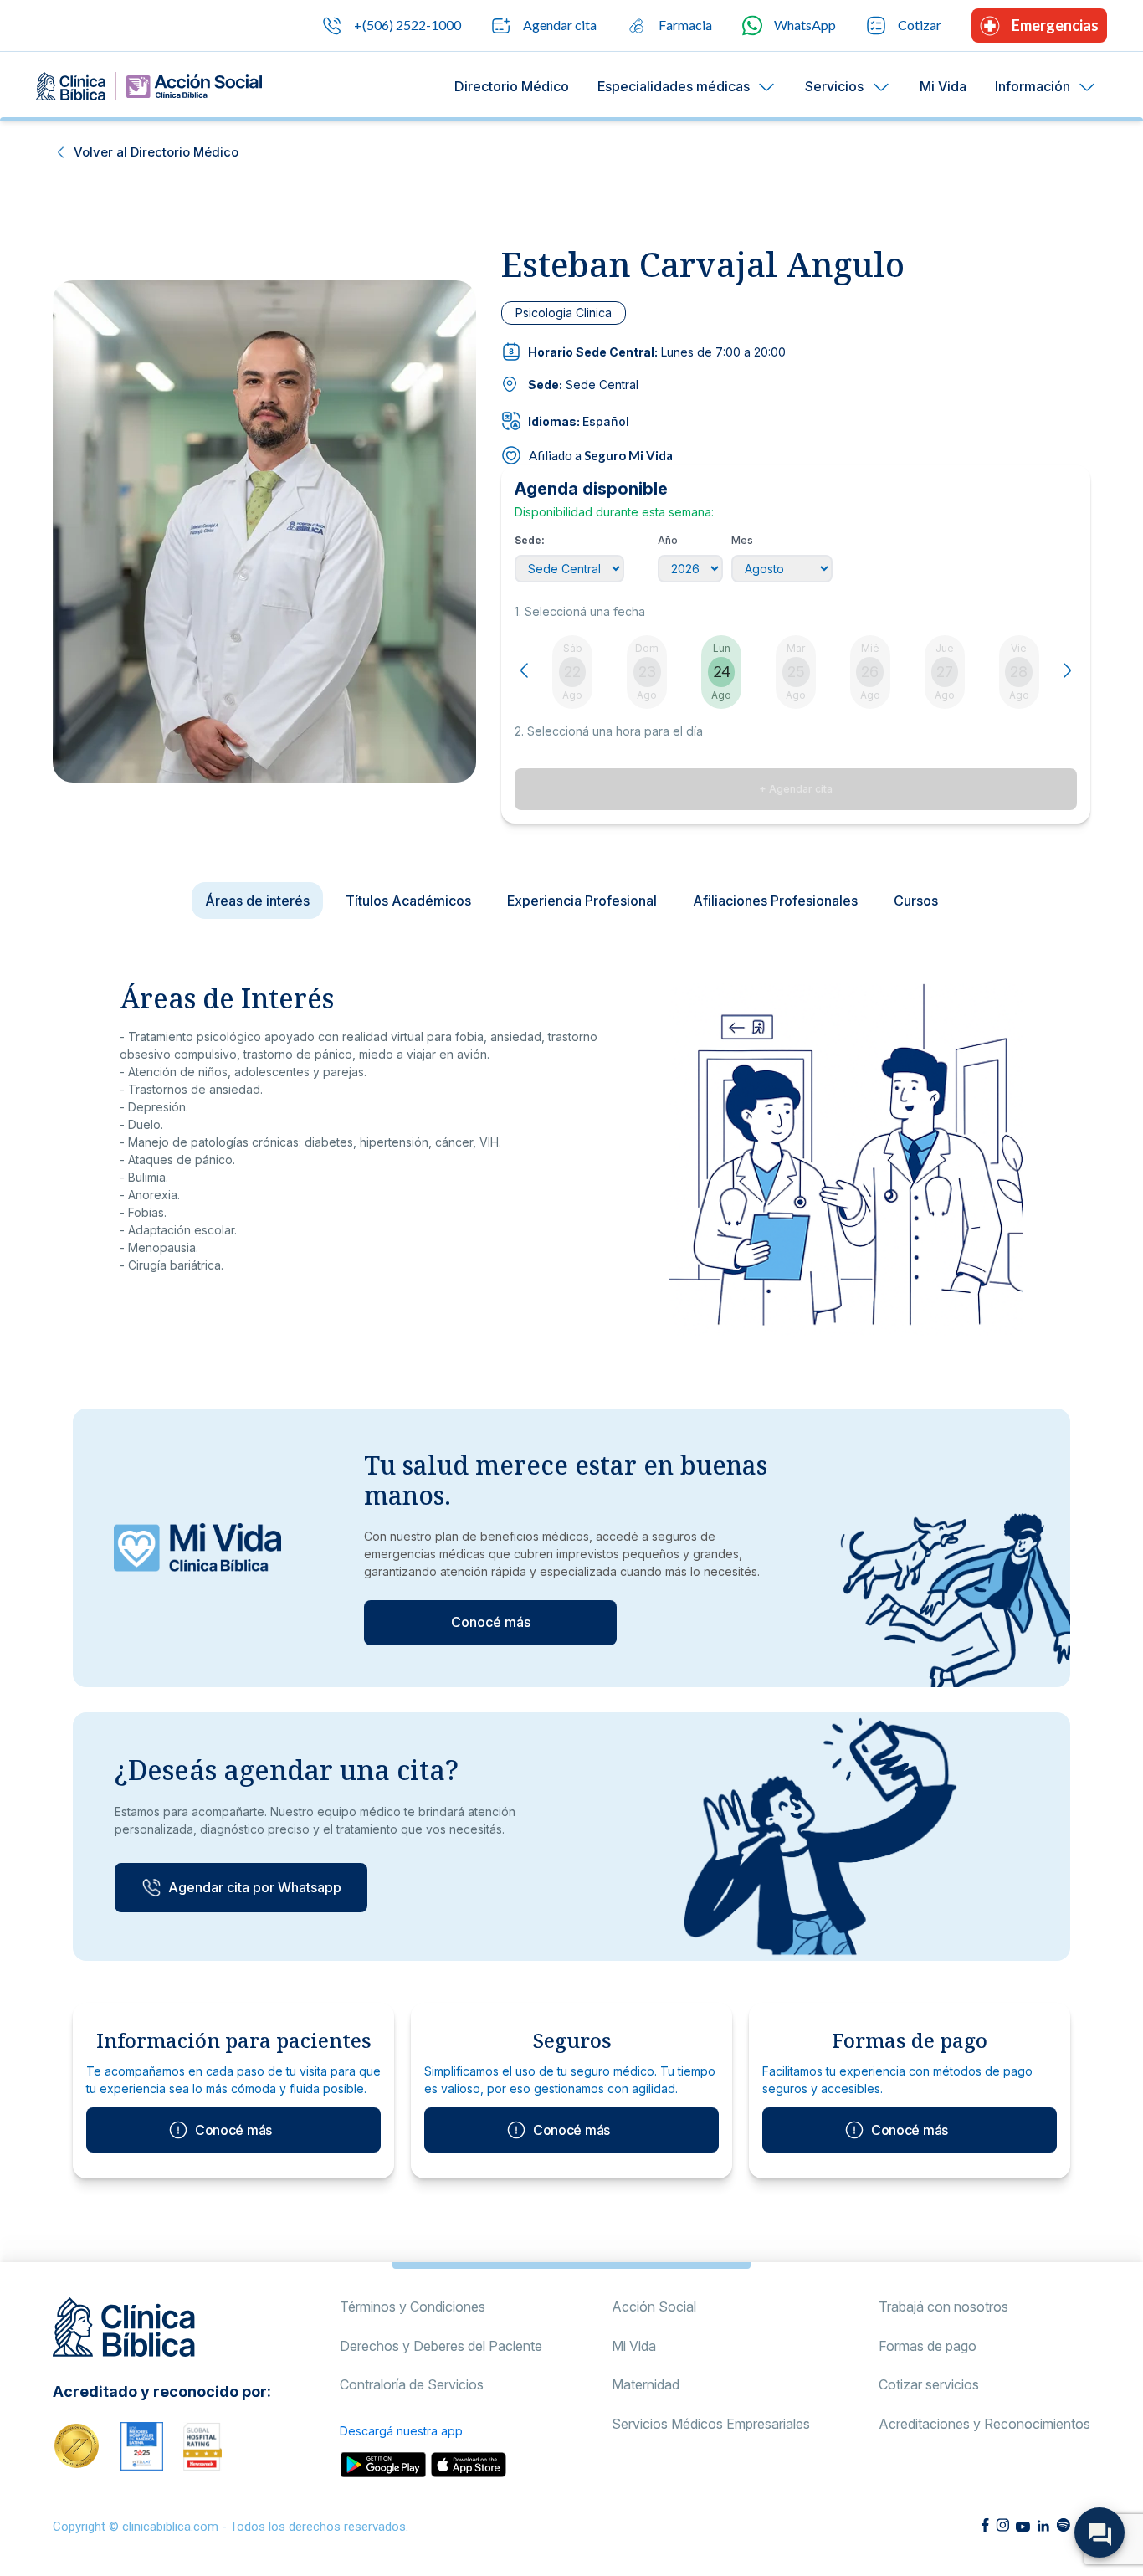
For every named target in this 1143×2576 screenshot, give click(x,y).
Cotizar (920, 25)
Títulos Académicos (408, 901)
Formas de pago (928, 2346)
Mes (742, 540)
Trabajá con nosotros (943, 2307)
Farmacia (685, 25)
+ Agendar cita (796, 789)
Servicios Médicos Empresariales (711, 2424)
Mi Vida (943, 86)
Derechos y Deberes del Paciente (441, 2346)
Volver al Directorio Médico (156, 152)
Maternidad (646, 2384)
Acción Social (654, 2307)
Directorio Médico (512, 86)
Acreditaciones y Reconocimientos (984, 2424)
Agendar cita (560, 25)
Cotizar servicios (929, 2384)
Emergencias (1055, 25)
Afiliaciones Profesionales (775, 901)
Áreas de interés (257, 901)
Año (668, 540)
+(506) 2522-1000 (407, 25)
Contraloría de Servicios (412, 2384)
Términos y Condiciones (413, 2307)
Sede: (530, 540)
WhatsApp (805, 25)
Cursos (916, 901)
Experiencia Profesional (582, 901)
